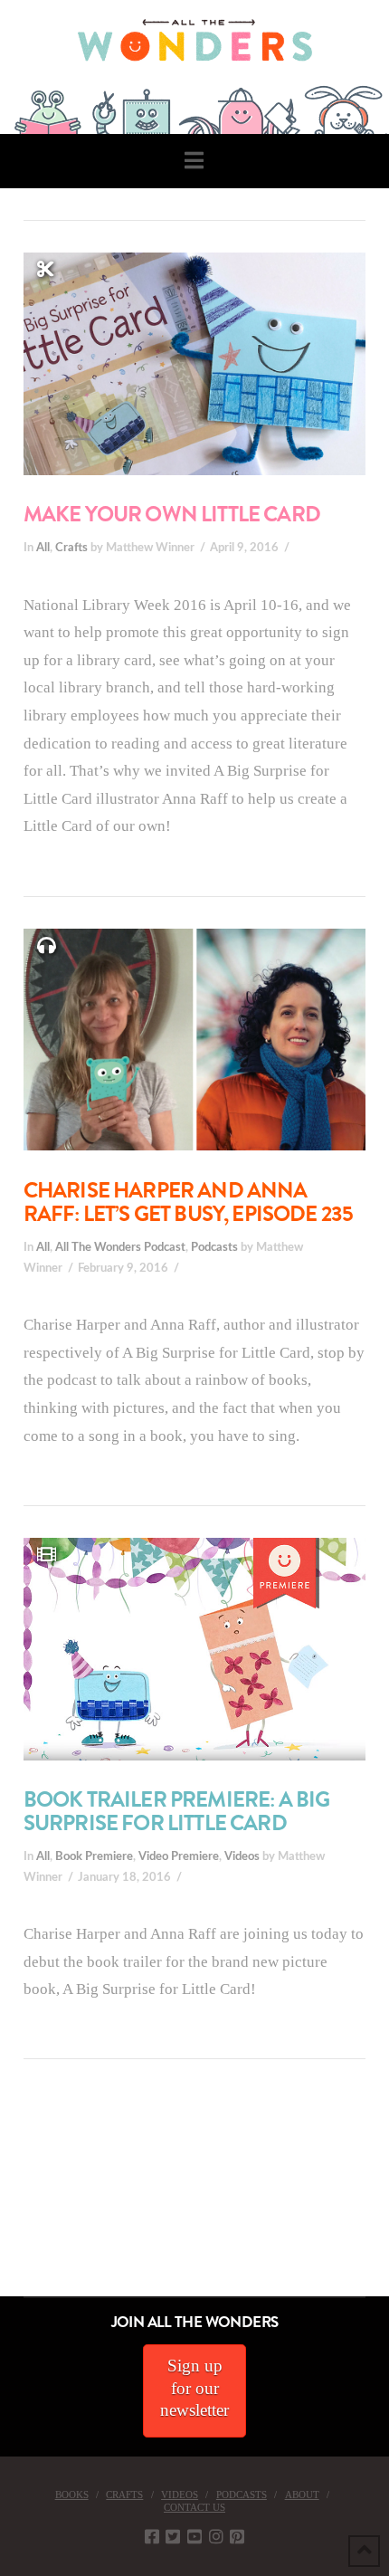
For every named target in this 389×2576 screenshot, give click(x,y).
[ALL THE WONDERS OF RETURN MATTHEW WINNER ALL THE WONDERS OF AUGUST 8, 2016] (17, 2194)
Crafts (71, 548)
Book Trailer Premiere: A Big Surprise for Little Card (177, 1811)
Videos (242, 1856)
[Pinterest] (237, 2536)
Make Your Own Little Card (172, 514)
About (302, 2495)
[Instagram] (216, 2536)
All (43, 548)
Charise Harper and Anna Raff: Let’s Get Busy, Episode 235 (189, 1202)
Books (72, 2495)
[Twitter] (173, 2536)
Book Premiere (94, 1856)
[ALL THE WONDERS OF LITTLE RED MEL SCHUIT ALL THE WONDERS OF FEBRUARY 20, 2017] (6, 2194)
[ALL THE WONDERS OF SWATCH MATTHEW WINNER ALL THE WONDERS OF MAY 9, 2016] (19, 2194)
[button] (194, 161)
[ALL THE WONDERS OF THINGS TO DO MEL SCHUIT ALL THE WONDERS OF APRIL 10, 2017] (3, 2194)
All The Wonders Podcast (120, 1247)
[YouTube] (194, 2536)
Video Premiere (179, 1856)
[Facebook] (152, 2536)
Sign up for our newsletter (194, 2388)
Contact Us (194, 2507)
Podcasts (214, 1247)
